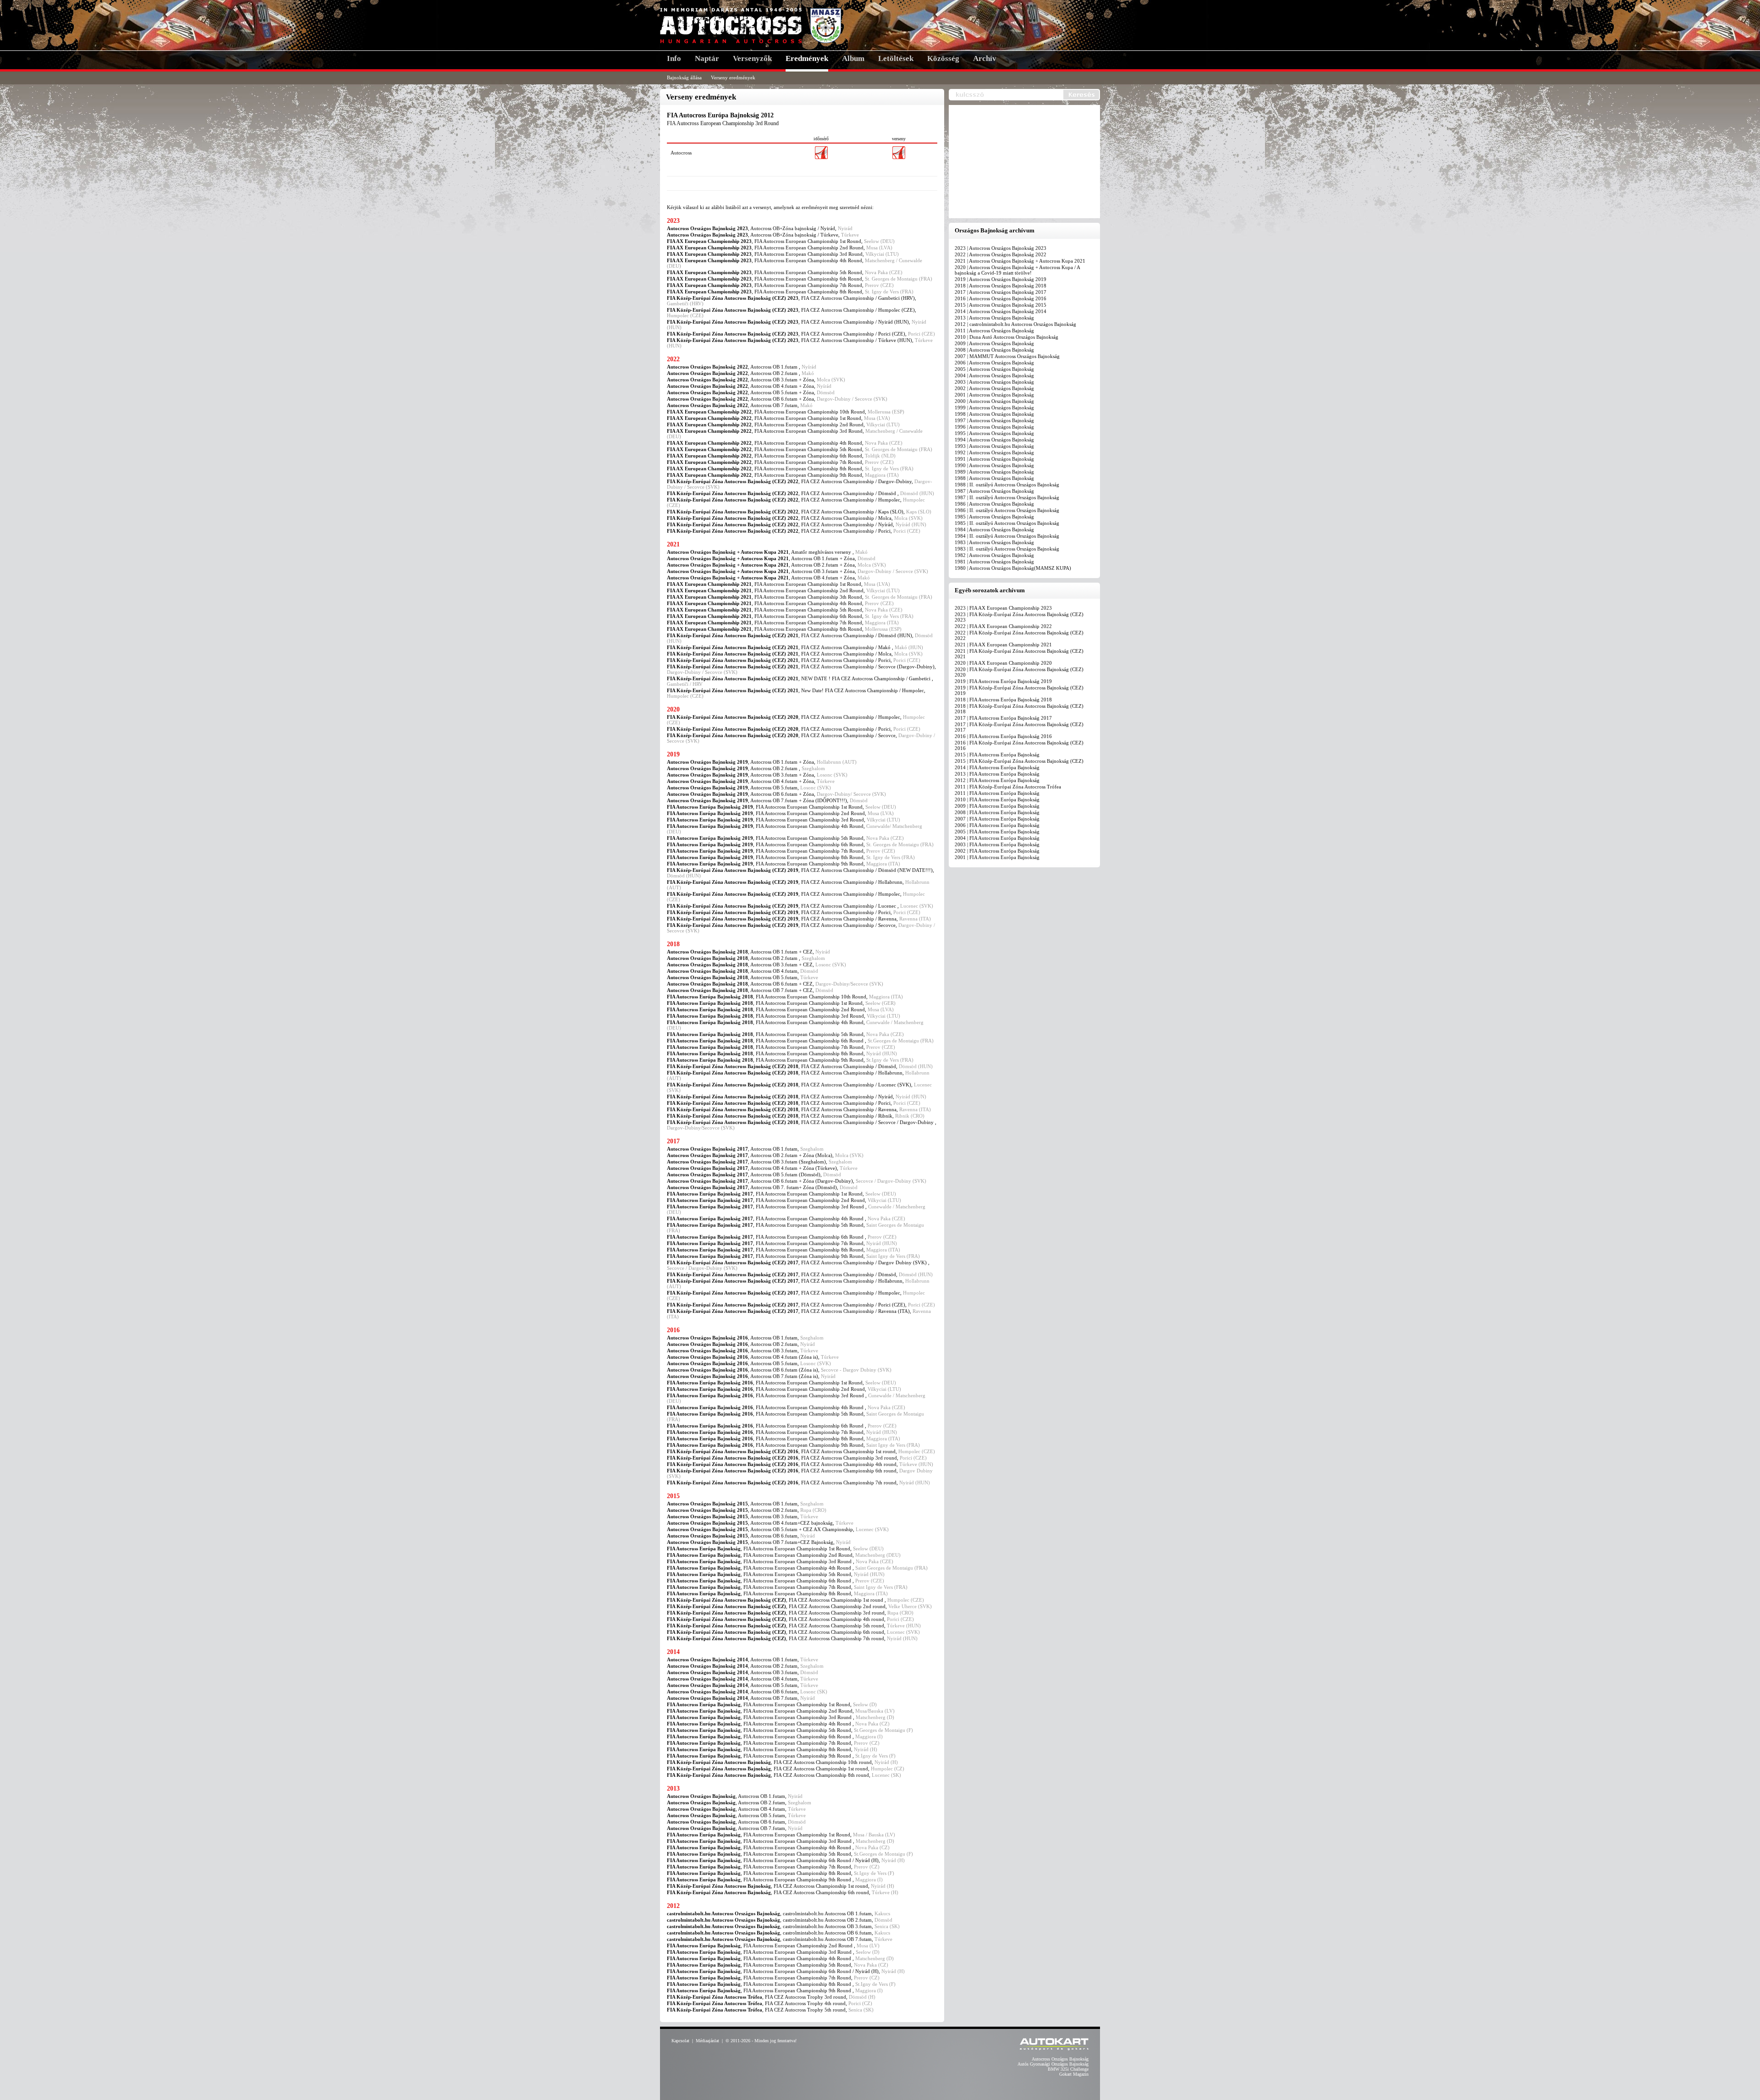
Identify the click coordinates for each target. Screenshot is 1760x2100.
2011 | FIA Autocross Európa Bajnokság (997, 793)
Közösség (943, 58)
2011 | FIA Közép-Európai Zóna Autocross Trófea (1008, 787)
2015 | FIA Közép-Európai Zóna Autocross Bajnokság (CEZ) (1019, 761)
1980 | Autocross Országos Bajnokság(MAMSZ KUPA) (1013, 568)
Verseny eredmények (733, 77)
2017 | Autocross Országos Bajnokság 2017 (1001, 292)
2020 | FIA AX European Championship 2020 (1003, 663)
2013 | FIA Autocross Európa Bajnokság (997, 774)
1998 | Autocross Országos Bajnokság (994, 414)
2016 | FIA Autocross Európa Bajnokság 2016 (1003, 736)
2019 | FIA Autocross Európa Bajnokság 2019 (1003, 681)
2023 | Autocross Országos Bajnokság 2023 (1001, 248)
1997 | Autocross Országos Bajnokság (994, 420)
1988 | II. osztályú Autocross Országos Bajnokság (1007, 485)
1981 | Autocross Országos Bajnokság (994, 562)
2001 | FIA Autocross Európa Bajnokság (997, 857)
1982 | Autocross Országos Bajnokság (994, 555)
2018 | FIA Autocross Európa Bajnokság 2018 (1003, 700)
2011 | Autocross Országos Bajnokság (994, 331)
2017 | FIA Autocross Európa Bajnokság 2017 (1003, 718)
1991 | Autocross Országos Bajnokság (994, 459)
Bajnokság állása (684, 77)
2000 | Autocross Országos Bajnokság (994, 401)
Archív (985, 58)
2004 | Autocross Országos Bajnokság (994, 375)
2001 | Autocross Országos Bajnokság (994, 395)
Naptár (707, 58)
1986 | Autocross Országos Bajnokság (994, 504)
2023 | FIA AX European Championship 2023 (1003, 608)
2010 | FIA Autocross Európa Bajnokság (997, 799)
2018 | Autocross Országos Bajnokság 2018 (1001, 286)
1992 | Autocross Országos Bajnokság (994, 452)
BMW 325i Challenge (1068, 2069)
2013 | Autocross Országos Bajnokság (994, 318)
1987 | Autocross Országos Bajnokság (994, 491)
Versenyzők (752, 58)
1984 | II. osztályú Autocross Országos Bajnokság (1007, 536)
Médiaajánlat (707, 2041)
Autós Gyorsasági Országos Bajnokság (1053, 2064)
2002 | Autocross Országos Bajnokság (994, 388)
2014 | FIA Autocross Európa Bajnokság (997, 767)
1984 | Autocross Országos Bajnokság (994, 529)
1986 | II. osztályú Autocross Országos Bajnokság (1007, 510)
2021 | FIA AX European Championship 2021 (1003, 645)
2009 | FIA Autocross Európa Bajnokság (997, 806)
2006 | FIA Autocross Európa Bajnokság (997, 825)
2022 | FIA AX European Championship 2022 (1003, 626)
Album (853, 58)
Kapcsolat (680, 2041)
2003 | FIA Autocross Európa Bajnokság (997, 844)
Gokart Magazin (1074, 2074)
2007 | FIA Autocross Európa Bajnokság (997, 819)
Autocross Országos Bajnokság (1060, 2059)
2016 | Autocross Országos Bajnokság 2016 (1001, 298)
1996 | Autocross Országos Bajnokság (994, 427)
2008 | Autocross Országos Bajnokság (994, 350)
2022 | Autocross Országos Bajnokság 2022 (1001, 254)
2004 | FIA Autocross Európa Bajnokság (997, 838)
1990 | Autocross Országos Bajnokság (994, 465)
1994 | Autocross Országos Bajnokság (994, 440)
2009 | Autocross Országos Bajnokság (994, 343)
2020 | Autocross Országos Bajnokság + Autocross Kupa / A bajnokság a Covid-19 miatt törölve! (1017, 270)
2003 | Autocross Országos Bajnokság (994, 382)
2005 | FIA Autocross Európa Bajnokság (997, 832)
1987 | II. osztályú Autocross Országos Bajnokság (1007, 497)
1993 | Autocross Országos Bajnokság (994, 446)
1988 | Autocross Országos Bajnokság (994, 478)
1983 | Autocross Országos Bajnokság (994, 542)
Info (674, 58)
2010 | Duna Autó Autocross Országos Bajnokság (1006, 337)
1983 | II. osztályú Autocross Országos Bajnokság (1007, 549)
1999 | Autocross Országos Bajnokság (994, 408)
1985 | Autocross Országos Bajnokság (994, 517)
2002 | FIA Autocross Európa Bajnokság (997, 851)
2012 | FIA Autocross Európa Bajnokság (997, 780)
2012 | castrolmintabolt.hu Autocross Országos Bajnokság (1015, 324)
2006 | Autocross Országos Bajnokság (994, 363)
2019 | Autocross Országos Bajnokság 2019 (1001, 279)
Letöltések (896, 58)
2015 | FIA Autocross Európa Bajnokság (997, 755)
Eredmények (807, 58)
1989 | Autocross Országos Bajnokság (994, 472)
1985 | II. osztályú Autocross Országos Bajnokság (1007, 523)
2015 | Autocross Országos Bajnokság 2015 (1001, 305)
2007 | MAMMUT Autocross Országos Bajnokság (1007, 356)
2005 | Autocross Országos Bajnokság (994, 369)
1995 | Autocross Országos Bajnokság (994, 433)
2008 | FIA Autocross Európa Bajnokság (997, 812)
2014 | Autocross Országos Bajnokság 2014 (1001, 311)
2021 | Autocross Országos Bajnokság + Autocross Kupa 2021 (1020, 261)
